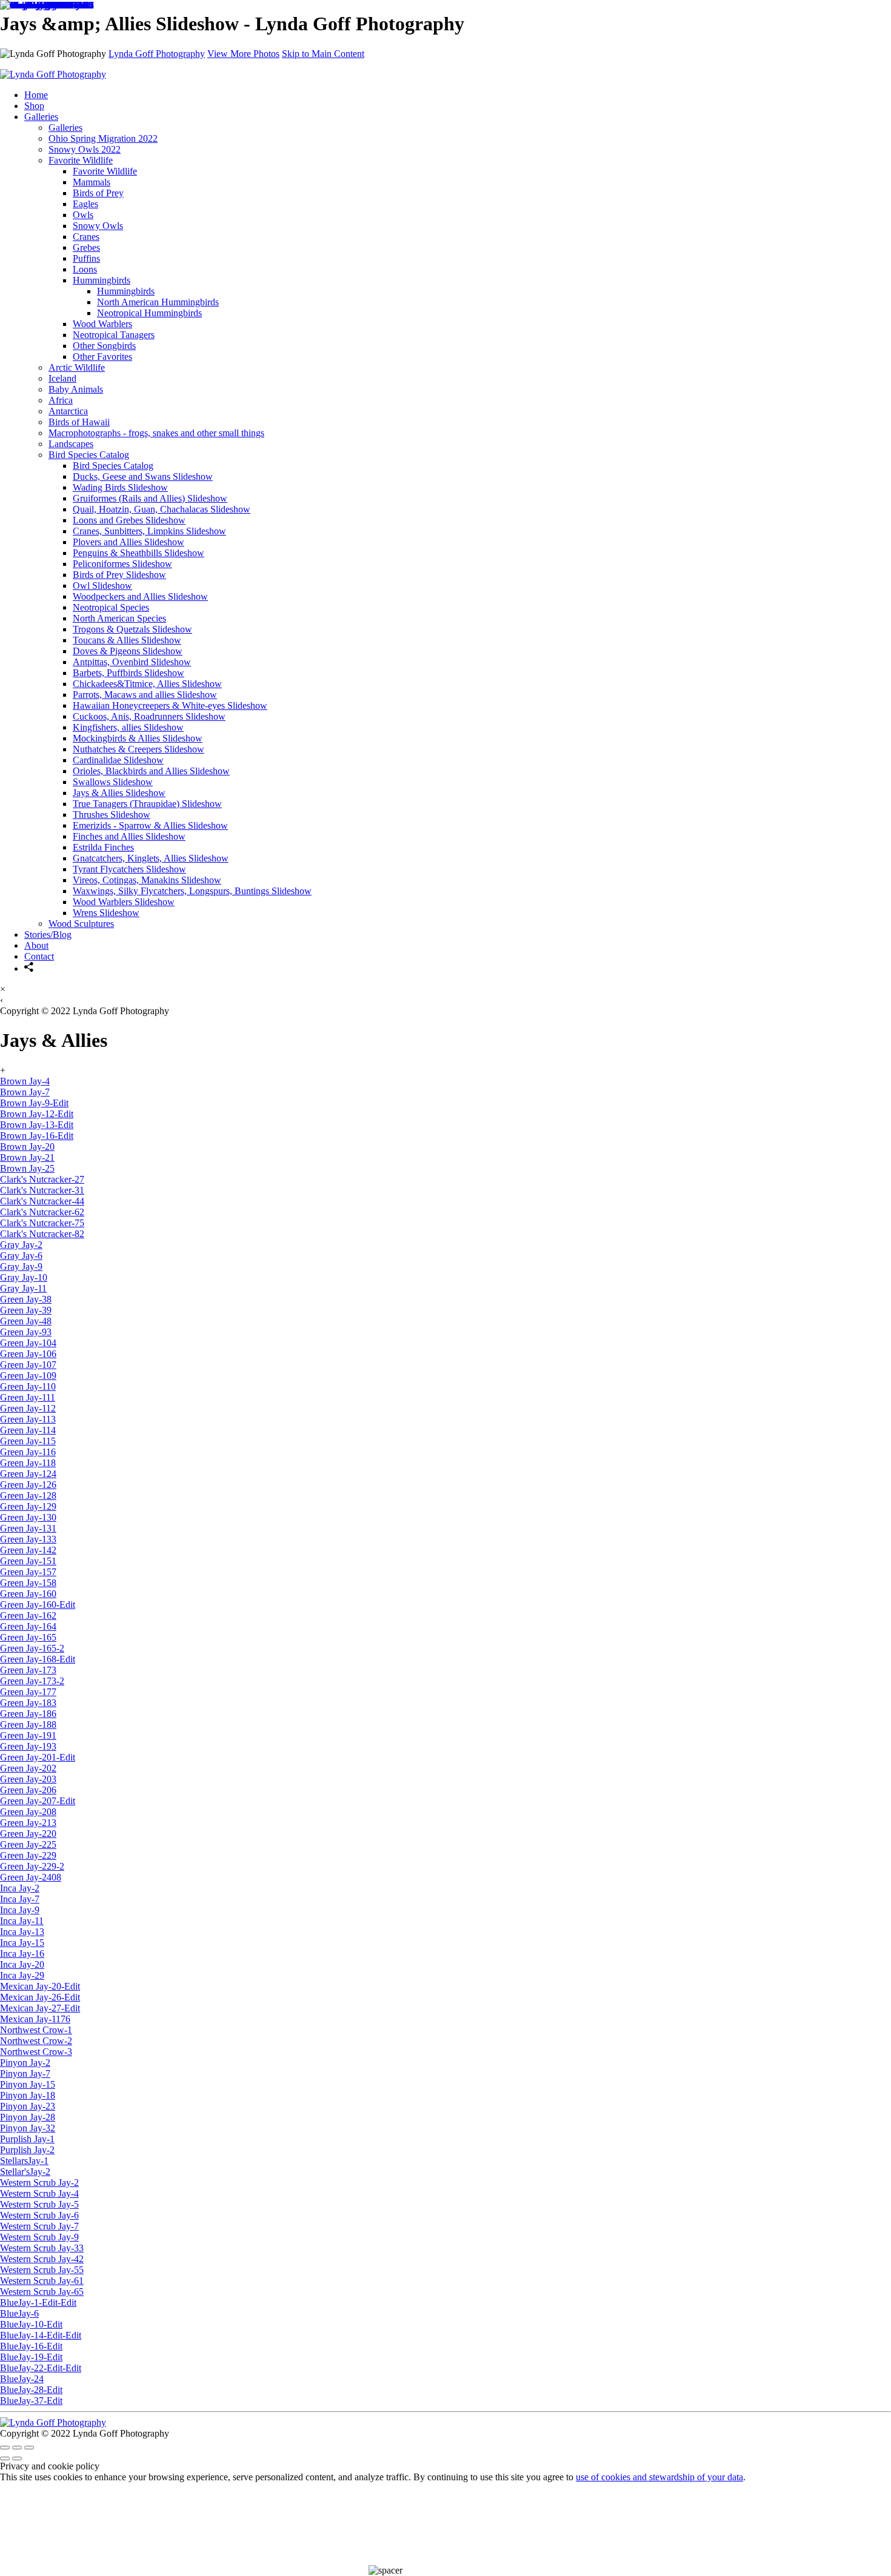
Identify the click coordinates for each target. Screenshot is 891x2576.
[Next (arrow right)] (17, 2458)
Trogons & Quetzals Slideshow (132, 629)
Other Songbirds (104, 346)
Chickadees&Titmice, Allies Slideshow (147, 684)
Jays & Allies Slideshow (119, 793)
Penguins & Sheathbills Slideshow (138, 553)
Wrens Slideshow (106, 913)
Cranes (86, 237)
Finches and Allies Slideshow (129, 836)
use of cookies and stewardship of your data (659, 2477)
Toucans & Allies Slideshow (127, 640)
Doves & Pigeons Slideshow (128, 651)
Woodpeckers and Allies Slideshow (140, 596)
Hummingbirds (102, 280)
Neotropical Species (111, 607)
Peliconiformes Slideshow (122, 564)
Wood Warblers (102, 324)
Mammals (92, 182)
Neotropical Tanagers (114, 335)
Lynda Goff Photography (157, 54)
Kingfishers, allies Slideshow (128, 727)
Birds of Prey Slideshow (119, 575)
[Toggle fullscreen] (17, 2448)
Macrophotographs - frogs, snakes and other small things (156, 433)
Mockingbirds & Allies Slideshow (138, 738)
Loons (85, 269)
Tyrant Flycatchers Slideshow (129, 869)
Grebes (86, 247)
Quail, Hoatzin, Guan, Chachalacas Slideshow (162, 509)
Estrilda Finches (103, 847)
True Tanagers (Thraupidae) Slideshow (147, 804)
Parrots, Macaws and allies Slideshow (145, 695)
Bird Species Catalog (89, 455)
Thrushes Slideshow (112, 815)
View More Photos (243, 54)
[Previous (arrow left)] (5, 2458)
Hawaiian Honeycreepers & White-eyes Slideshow (170, 705)
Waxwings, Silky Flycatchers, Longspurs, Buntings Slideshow (192, 891)
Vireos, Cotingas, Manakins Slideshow (147, 880)
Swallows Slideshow (113, 782)
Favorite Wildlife (105, 171)
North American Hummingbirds (158, 302)
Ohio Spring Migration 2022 (103, 138)
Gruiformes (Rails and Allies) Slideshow (150, 498)
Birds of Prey (98, 193)
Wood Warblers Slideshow (124, 902)
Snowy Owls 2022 (85, 149)
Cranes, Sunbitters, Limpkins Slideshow (149, 531)
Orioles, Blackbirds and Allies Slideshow (151, 771)
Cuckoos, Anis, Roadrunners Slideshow (149, 716)
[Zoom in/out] (29, 2448)
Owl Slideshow (102, 586)
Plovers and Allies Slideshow (128, 542)
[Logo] (53, 2422)
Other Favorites (102, 357)
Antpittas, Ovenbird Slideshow (132, 662)
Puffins (86, 258)
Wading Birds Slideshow (120, 487)
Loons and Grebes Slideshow (129, 520)
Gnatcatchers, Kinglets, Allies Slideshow (151, 858)
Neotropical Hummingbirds (149, 313)
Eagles (85, 204)
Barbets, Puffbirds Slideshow (128, 673)
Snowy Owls (98, 226)
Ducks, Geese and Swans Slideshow (143, 476)
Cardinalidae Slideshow (118, 760)
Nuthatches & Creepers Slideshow (138, 749)
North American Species (119, 618)
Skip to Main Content (323, 54)
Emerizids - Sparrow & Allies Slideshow (150, 825)
